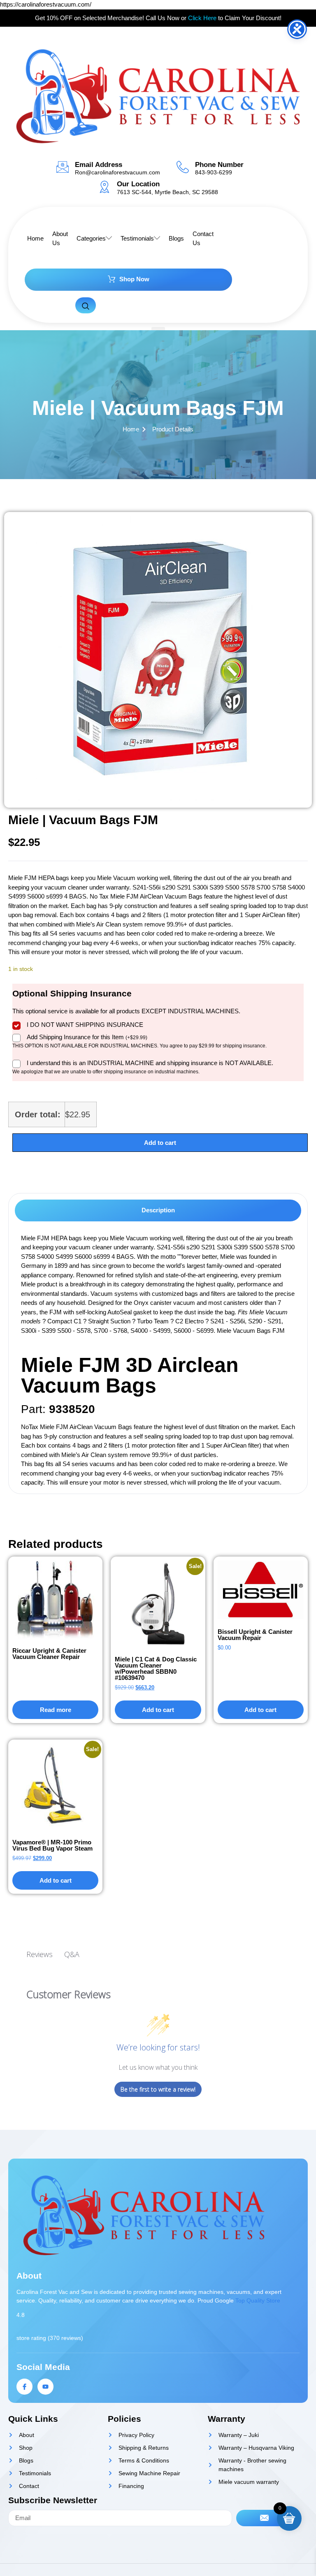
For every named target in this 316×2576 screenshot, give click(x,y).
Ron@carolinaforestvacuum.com (117, 172)
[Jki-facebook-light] (24, 2387)
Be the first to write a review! (158, 2089)
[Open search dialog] (86, 305)
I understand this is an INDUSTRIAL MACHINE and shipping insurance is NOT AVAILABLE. (150, 1063)
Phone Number (219, 165)
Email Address (99, 165)
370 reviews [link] (65, 2338)
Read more (56, 1710)
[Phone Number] (183, 167)
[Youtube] (45, 2387)
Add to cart (160, 1143)
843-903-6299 (214, 172)
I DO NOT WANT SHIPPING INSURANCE (85, 1025)
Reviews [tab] (39, 1954)
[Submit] (265, 2518)
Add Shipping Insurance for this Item (87, 1037)
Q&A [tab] (72, 1954)
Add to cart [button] (158, 1710)
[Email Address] (63, 167)
